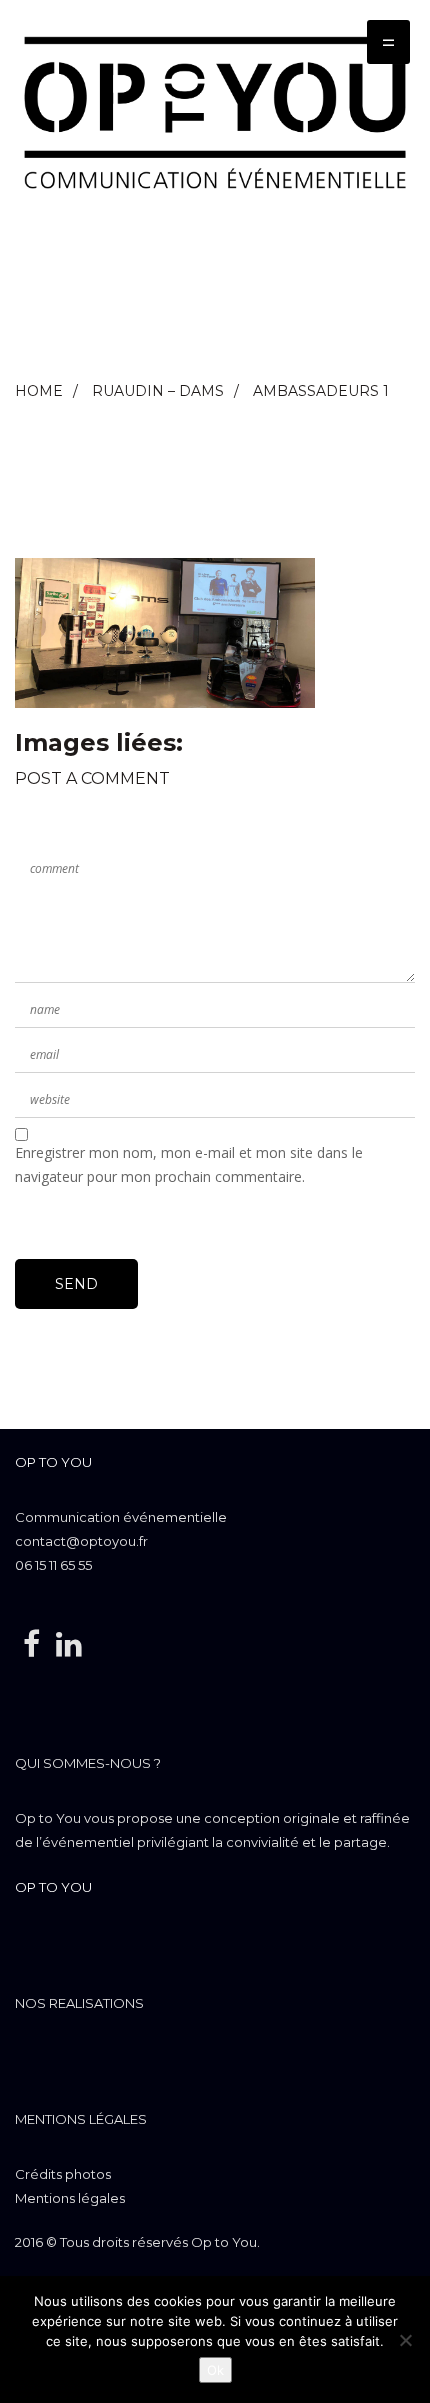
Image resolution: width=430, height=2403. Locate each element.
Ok (215, 2370)
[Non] (405, 2340)
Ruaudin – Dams (158, 391)
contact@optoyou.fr (81, 1541)
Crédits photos (63, 2174)
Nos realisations (79, 2003)
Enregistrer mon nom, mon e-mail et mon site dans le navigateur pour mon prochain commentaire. (189, 1164)
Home (39, 391)
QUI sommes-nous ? (88, 1763)
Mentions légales (81, 2119)
